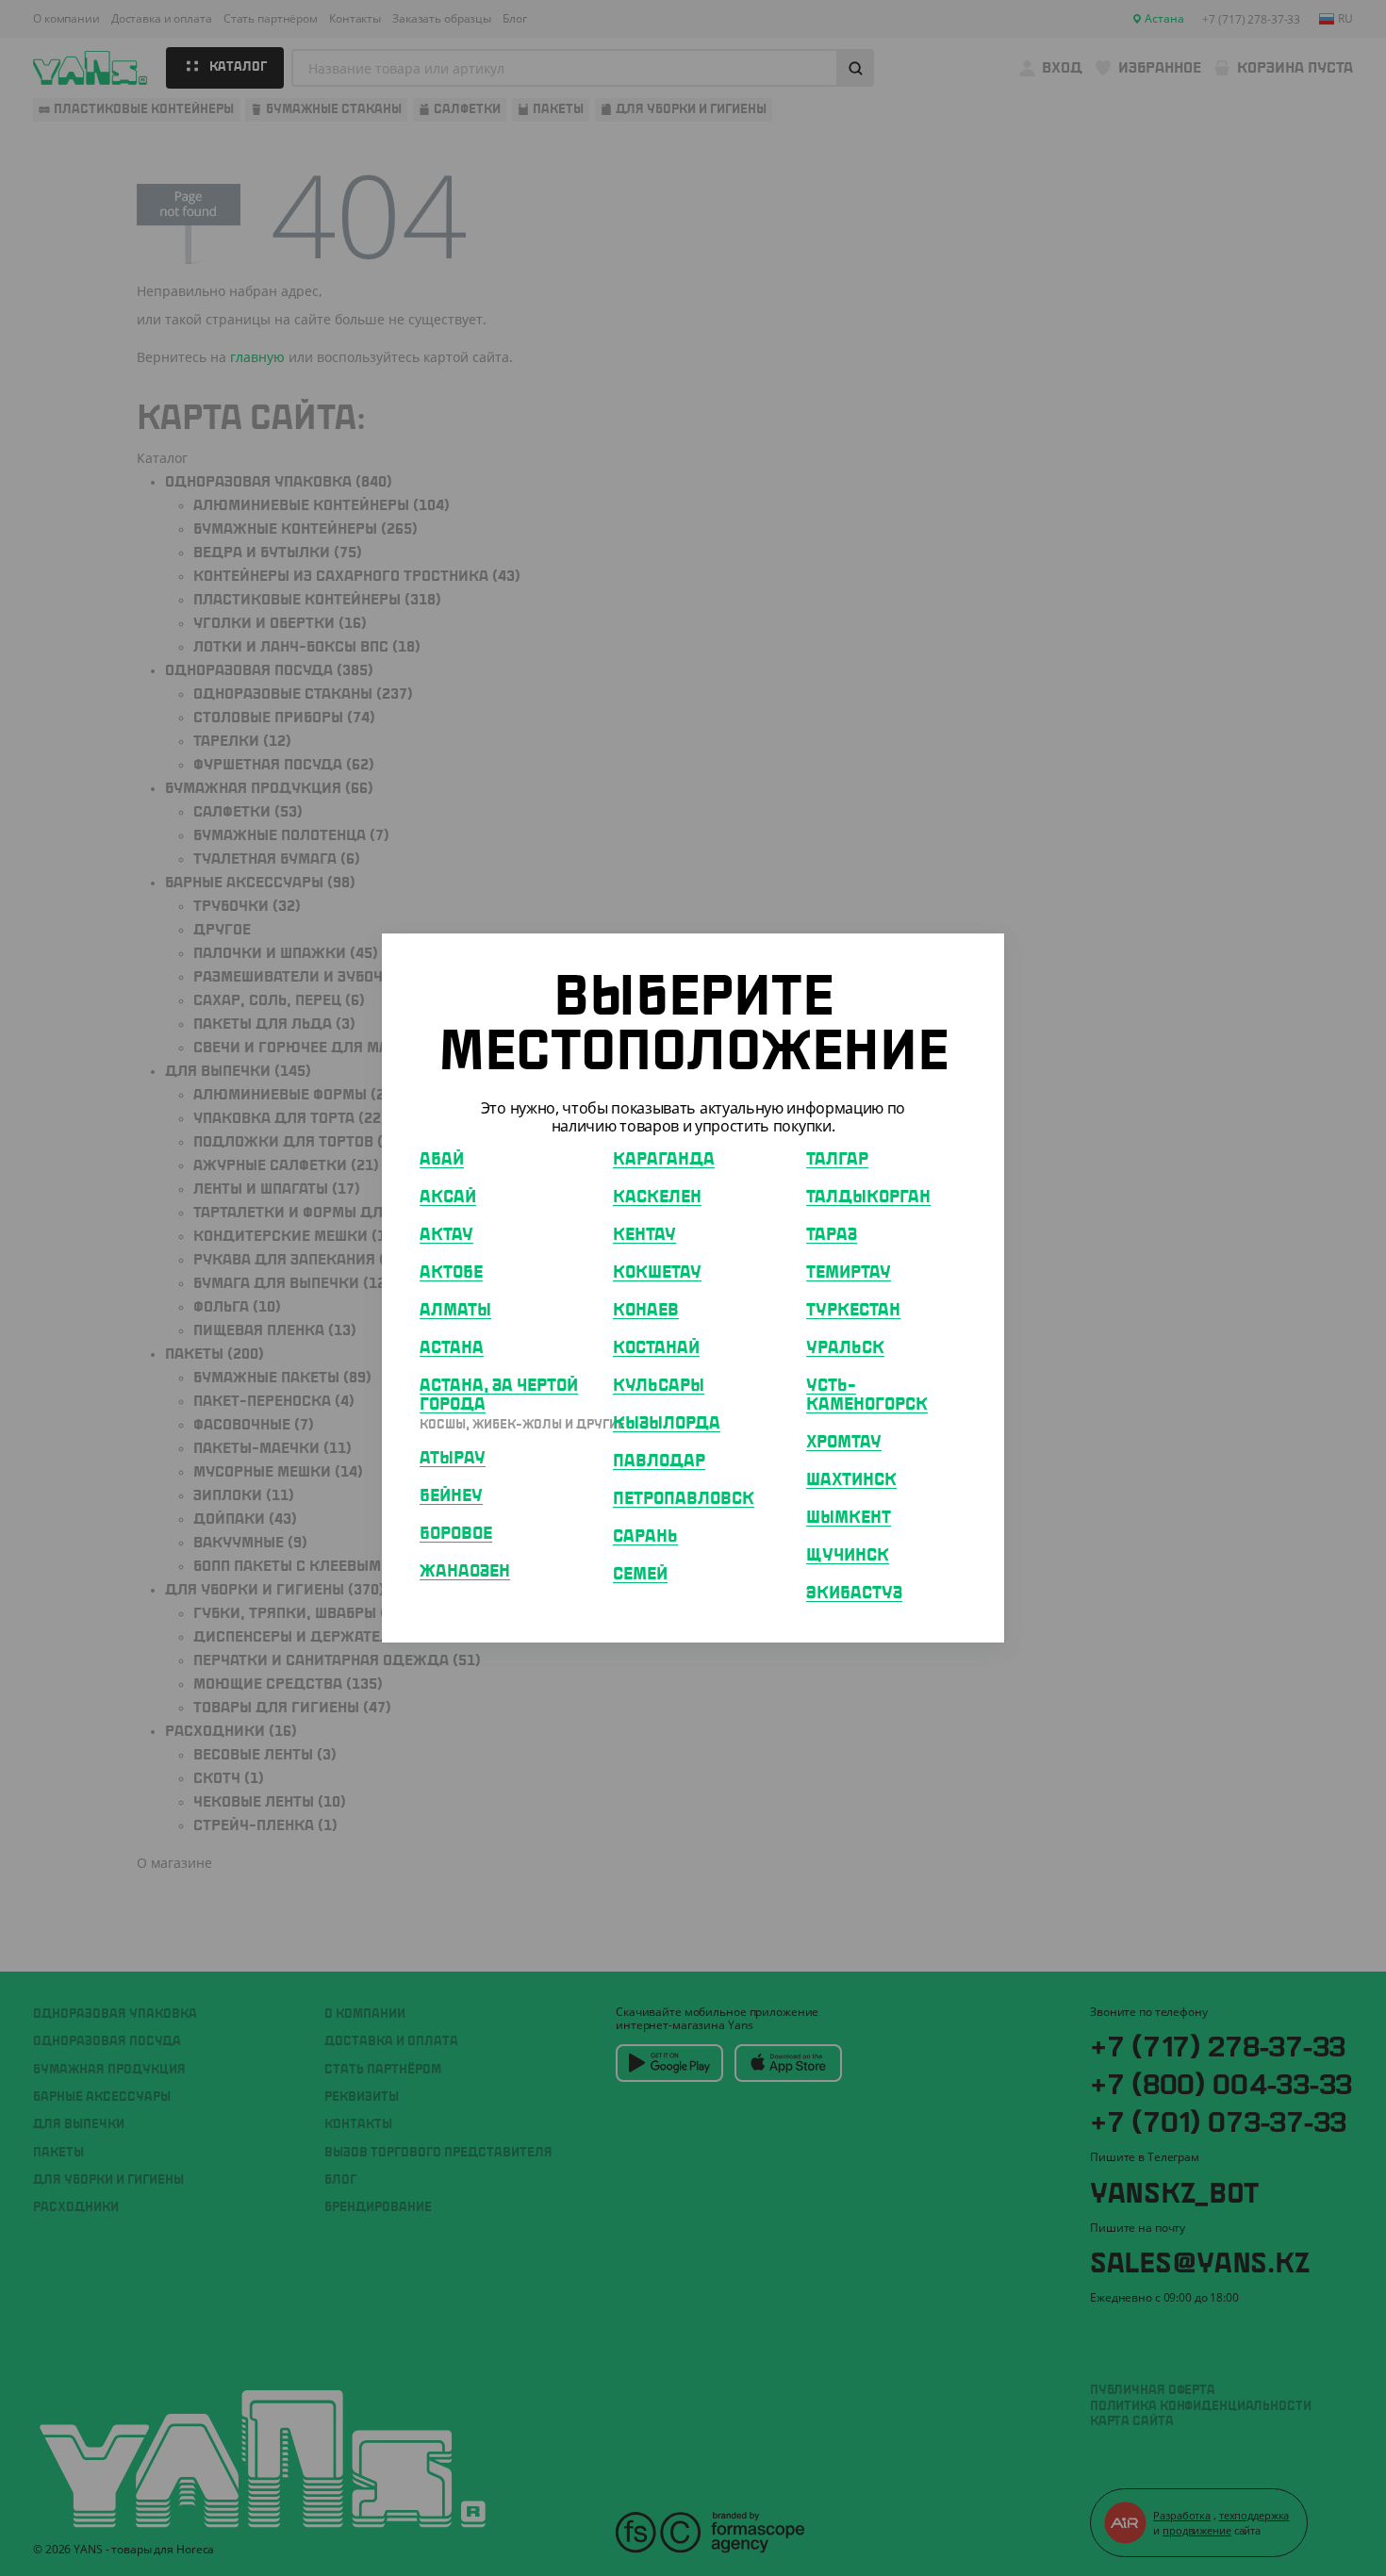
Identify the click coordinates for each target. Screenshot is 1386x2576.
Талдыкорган (868, 1197)
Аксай (448, 1197)
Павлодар (659, 1461)
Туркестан (853, 1311)
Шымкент (849, 1518)
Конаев (646, 1311)
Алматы (455, 1311)
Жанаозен (465, 1572)
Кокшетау (657, 1273)
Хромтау (844, 1443)
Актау (446, 1235)
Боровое (456, 1534)
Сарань (645, 1537)
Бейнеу (451, 1496)
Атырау (453, 1459)
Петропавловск (684, 1499)
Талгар (837, 1160)
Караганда (664, 1160)
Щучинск (848, 1556)
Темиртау (849, 1273)
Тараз (832, 1235)
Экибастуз (854, 1593)
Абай (442, 1160)
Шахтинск (851, 1480)
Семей (640, 1575)
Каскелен (657, 1197)
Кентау (644, 1235)
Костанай (656, 1348)
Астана (452, 1348)
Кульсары (659, 1386)
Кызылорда (667, 1424)
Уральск (845, 1348)
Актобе (451, 1273)
